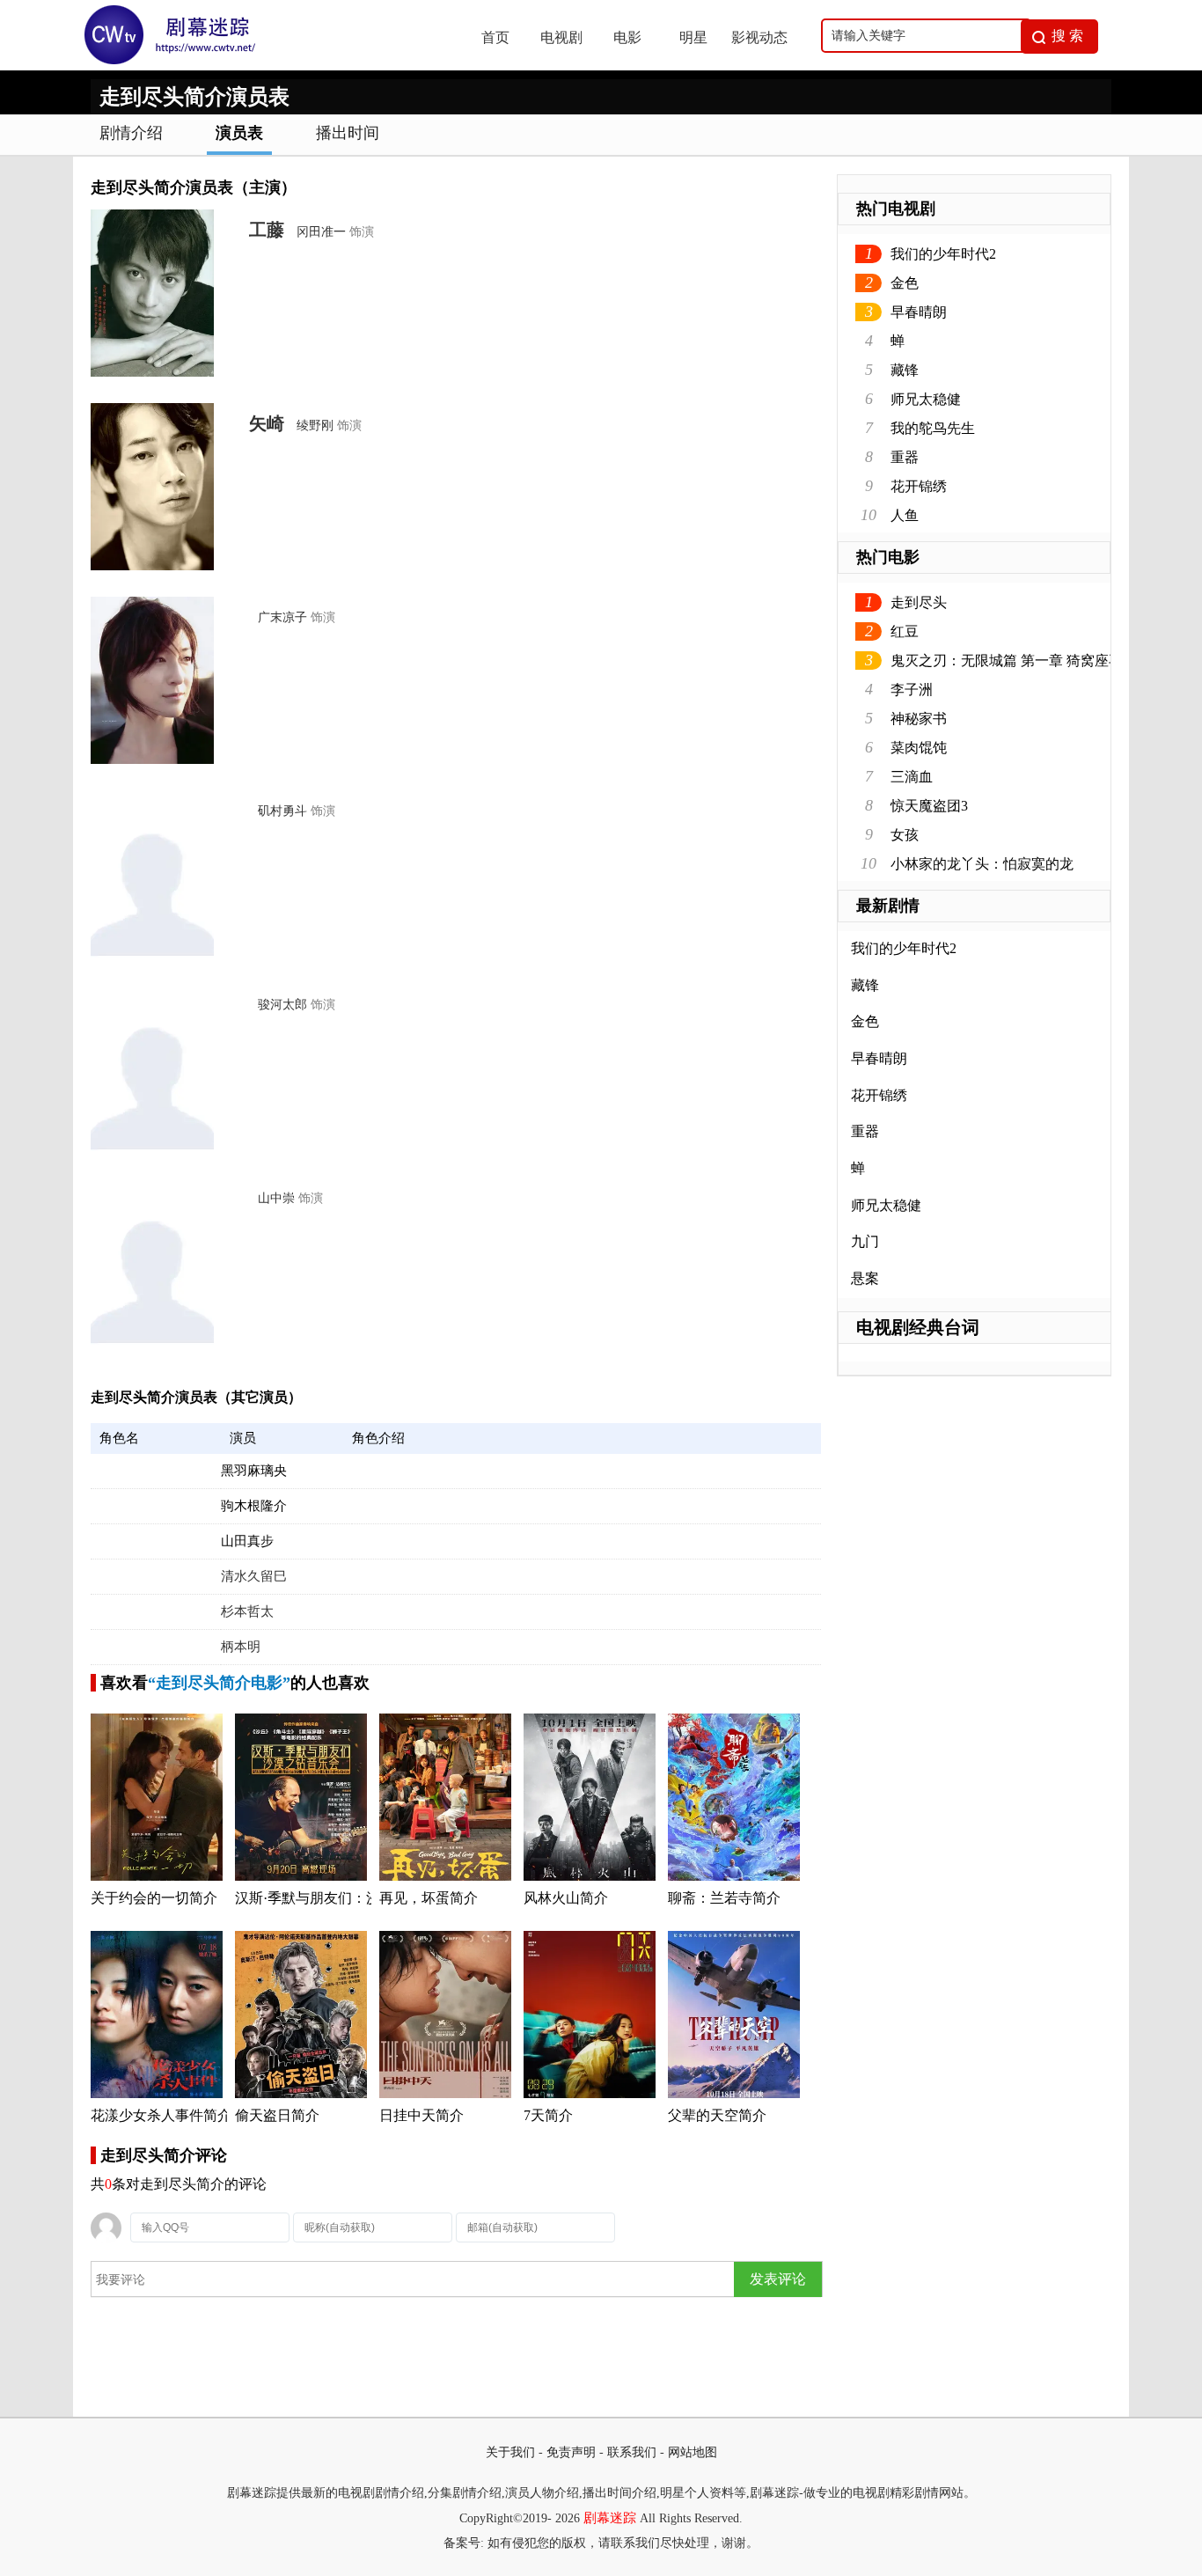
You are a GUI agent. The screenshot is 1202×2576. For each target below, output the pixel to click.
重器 (905, 457)
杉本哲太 (247, 1611)
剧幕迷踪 (610, 2518)
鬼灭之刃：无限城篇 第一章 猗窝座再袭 (1014, 661)
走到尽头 (919, 602)
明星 (693, 37)
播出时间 (348, 133)
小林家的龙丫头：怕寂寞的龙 (982, 864)
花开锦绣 (919, 486)
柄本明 (241, 1647)
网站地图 (693, 2452)
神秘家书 (919, 719)
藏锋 (905, 370)
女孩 (905, 835)
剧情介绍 (131, 133)
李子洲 (912, 690)
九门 (865, 1241)
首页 (495, 37)
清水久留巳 (254, 1576)
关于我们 (510, 2452)
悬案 (865, 1278)
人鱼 (905, 515)
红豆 (905, 631)
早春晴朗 (919, 312)
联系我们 (632, 2452)
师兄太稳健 (926, 399)
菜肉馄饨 (919, 748)
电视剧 (561, 37)
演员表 (239, 133)
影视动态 (759, 37)
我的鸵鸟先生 (933, 428)
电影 (627, 37)
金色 (905, 283)
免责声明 (571, 2452)
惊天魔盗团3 (929, 806)
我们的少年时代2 (943, 254)
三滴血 (912, 777)
